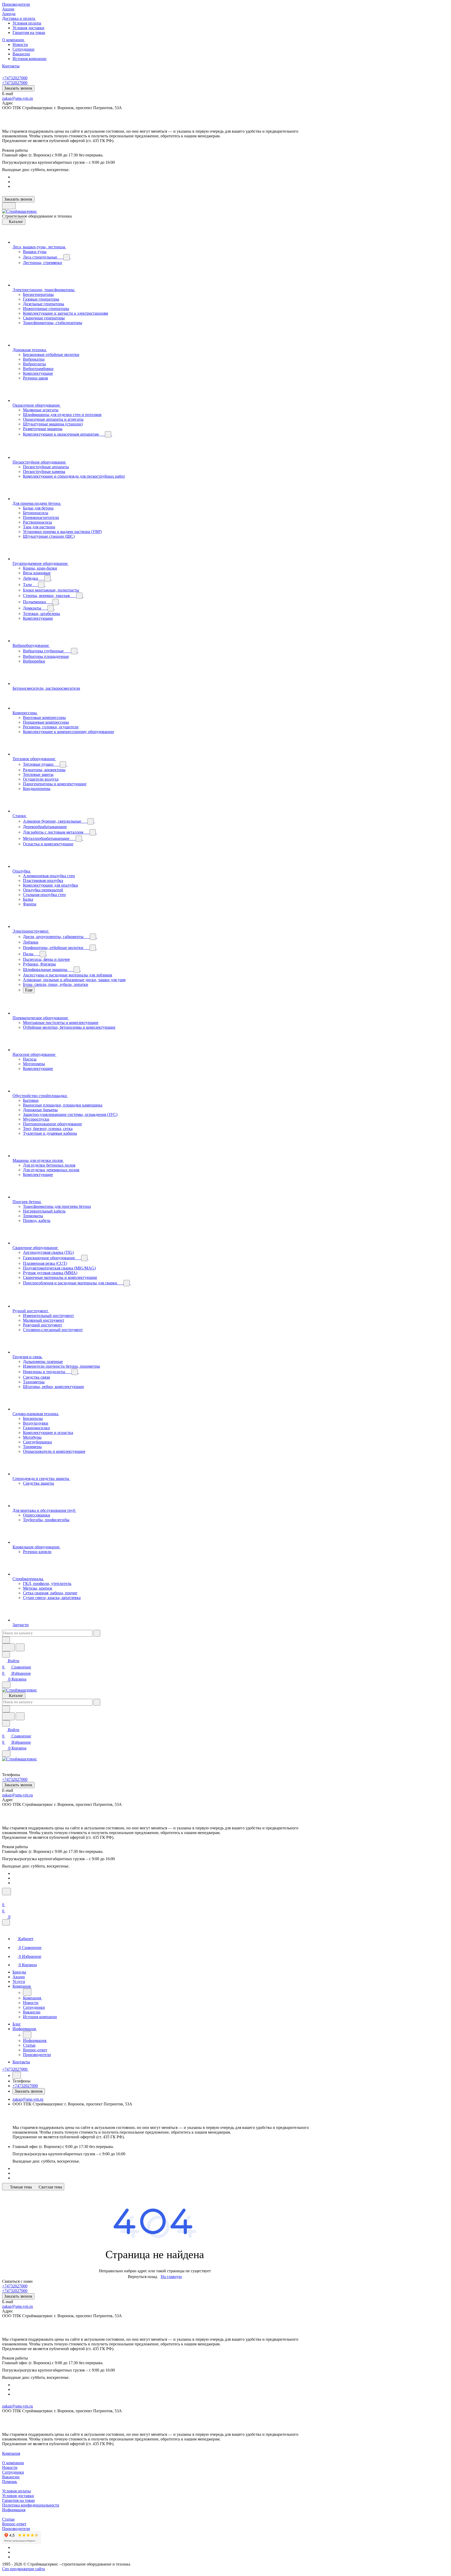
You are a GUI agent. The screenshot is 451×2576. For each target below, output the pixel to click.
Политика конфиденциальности (31, 2505)
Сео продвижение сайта (23, 2569)
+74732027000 (15, 78)
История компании (29, 59)
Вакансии (21, 54)
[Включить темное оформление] (9, 206)
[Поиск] (7, 1892)
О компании (13, 2463)
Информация (14, 2510)
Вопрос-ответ (14, 2524)
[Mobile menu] (6, 1754)
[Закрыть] (6, 1922)
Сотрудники (23, 49)
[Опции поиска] (6, 1640)
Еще (29, 990)
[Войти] (4, 1898)
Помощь (10, 2482)
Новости (20, 45)
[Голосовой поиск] (8, 1647)
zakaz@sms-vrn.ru (17, 98)
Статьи (8, 2519)
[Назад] (27, 1992)
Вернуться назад (143, 2277)
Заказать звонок (18, 88)
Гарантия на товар (29, 33)
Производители (16, 2529)
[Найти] (20, 1647)
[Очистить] (97, 1633)
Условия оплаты (27, 23)
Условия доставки (28, 28)
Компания (11, 2453)
